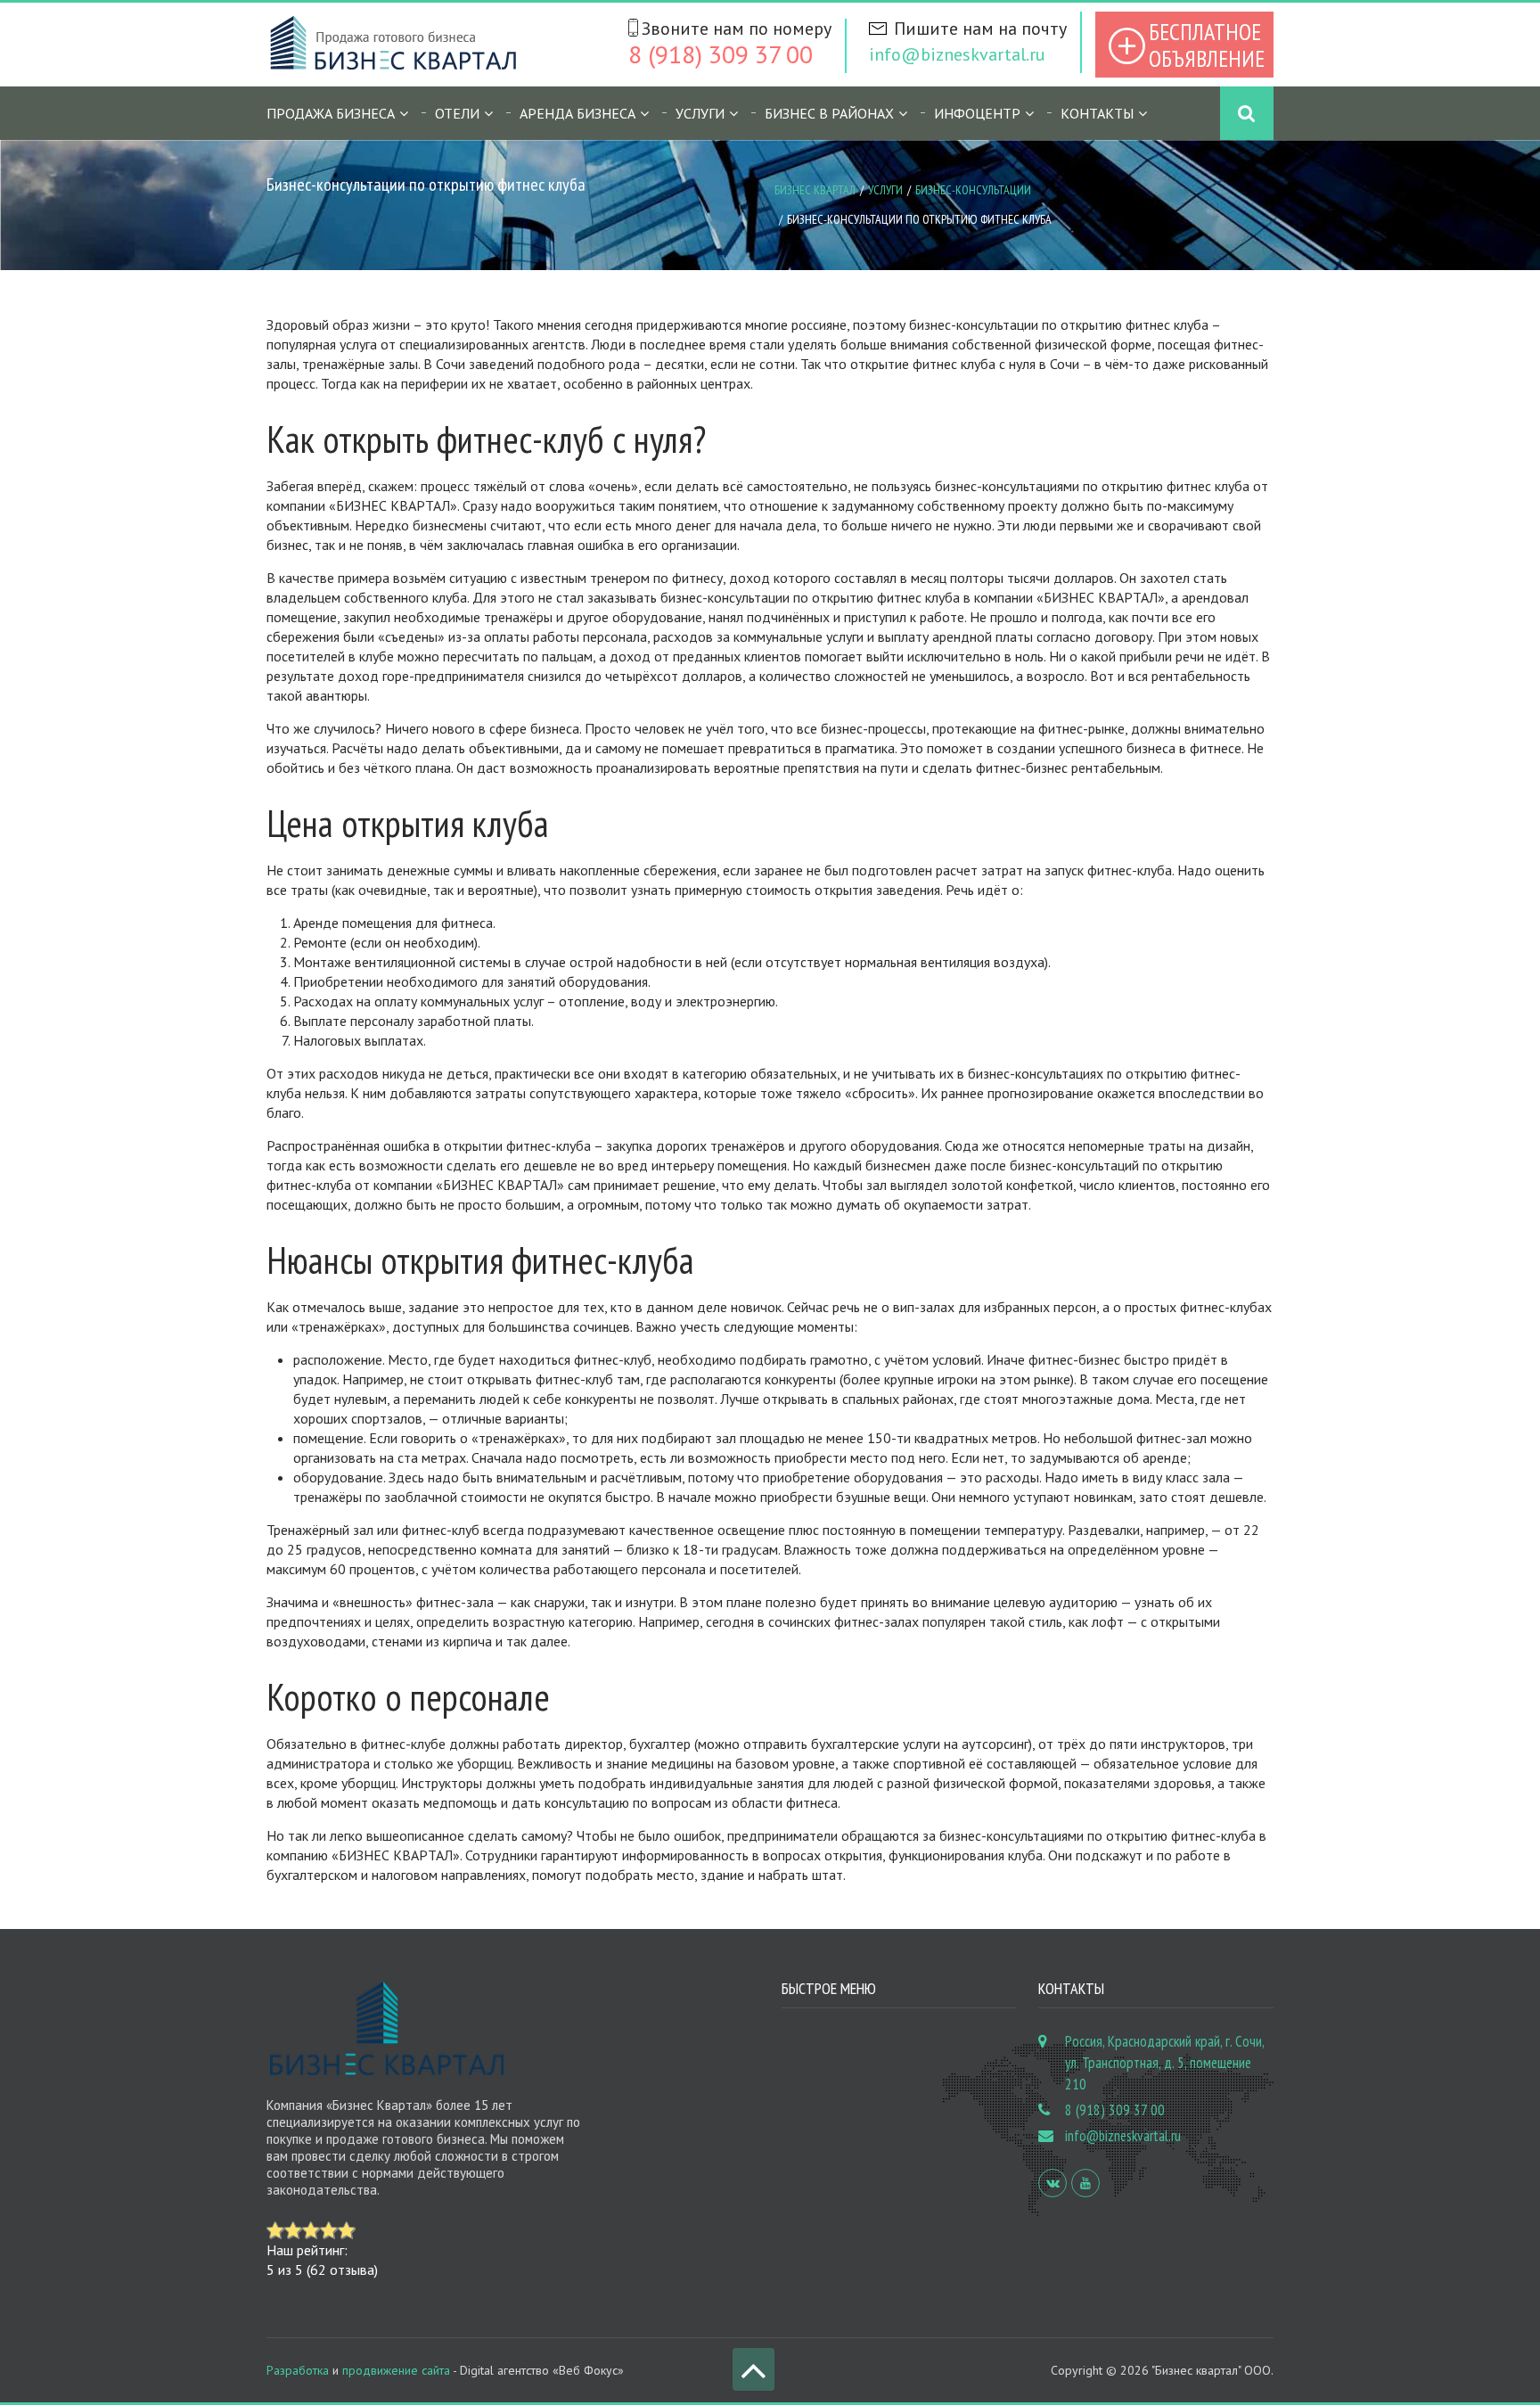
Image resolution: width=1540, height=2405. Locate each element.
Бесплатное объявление (1207, 45)
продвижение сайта (396, 2370)
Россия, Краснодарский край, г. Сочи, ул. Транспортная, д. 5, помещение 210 (1164, 2063)
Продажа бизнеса (331, 113)
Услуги (885, 190)
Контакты (1097, 113)
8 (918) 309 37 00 (721, 54)
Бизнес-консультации (973, 190)
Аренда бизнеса (577, 113)
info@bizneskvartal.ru (957, 54)
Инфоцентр (977, 113)
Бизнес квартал (815, 190)
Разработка (298, 2370)
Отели (457, 113)
